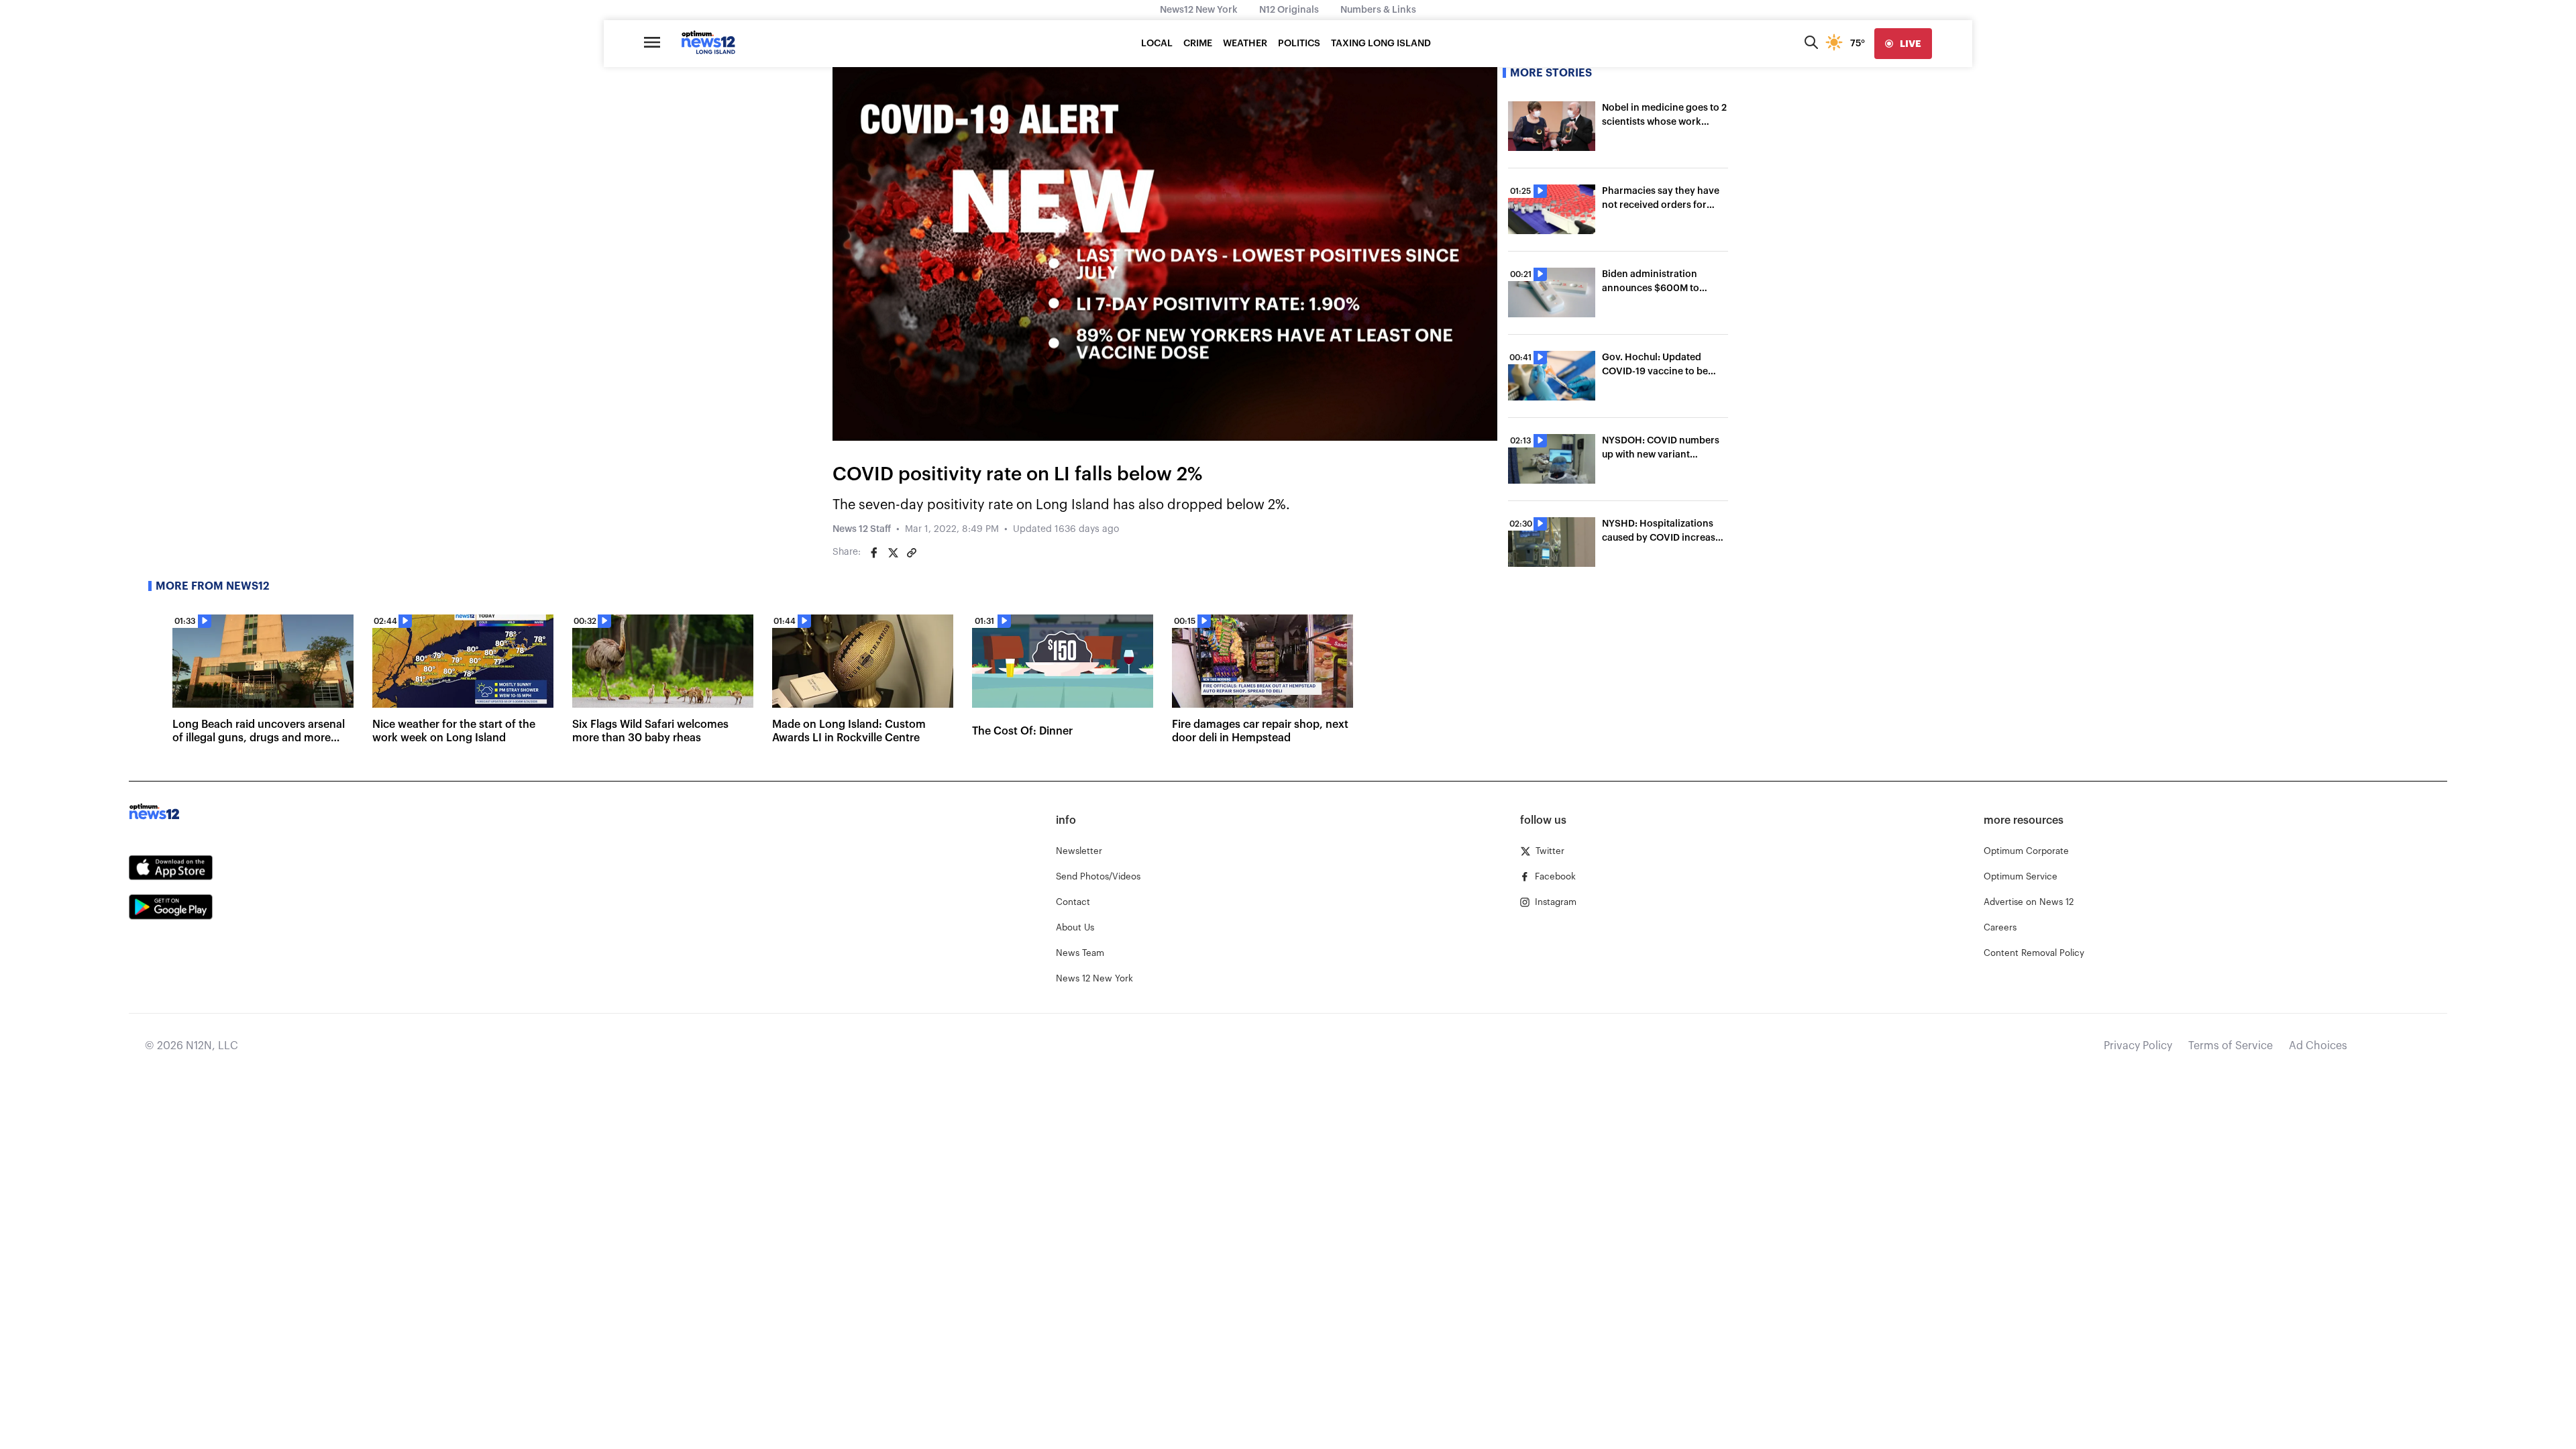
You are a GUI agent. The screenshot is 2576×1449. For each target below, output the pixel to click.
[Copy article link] (912, 553)
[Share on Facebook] (874, 553)
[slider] (1203, 431)
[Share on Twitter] (893, 553)
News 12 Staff (862, 529)
